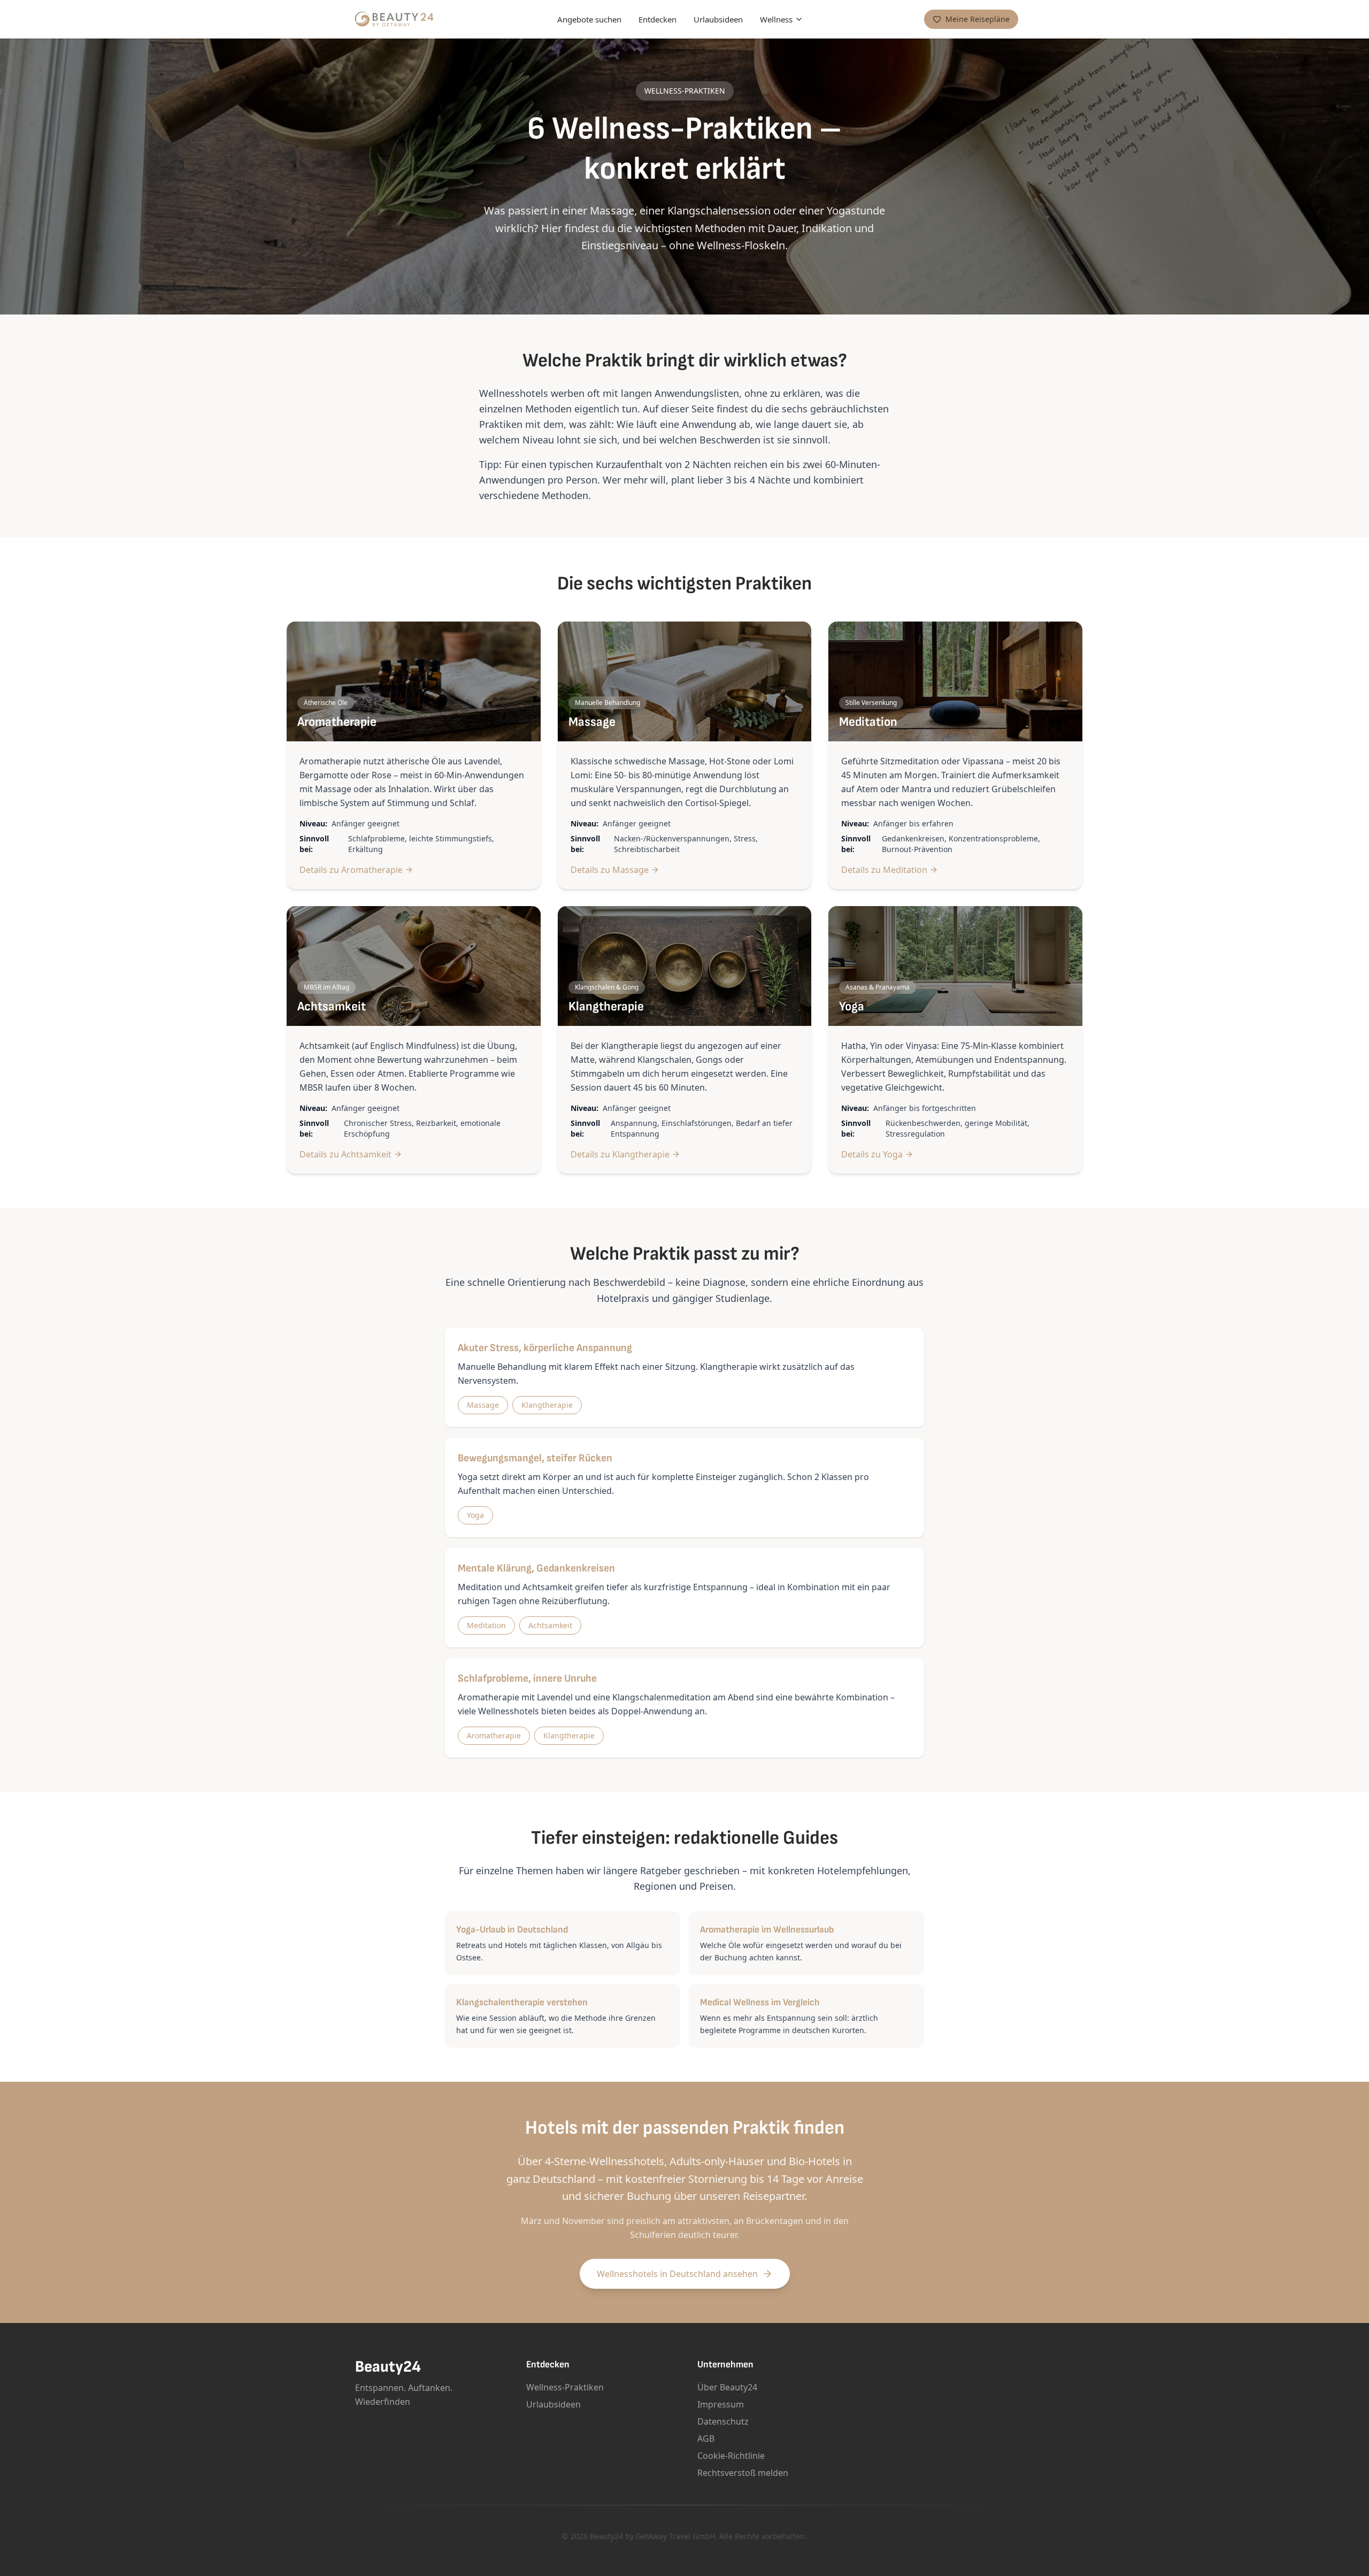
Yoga (475, 1515)
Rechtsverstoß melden (743, 2473)
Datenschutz (723, 2421)
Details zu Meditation (884, 870)
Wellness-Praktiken (565, 2387)
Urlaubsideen (718, 19)
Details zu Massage (610, 870)
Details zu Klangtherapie (620, 1154)
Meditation (486, 1625)
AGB (706, 2439)
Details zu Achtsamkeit (345, 1154)
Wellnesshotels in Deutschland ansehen (677, 2274)
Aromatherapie (494, 1735)
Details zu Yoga (872, 1154)
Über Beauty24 (727, 2387)
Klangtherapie (547, 1405)
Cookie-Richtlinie (731, 2456)
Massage (483, 1405)
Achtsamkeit (550, 1625)
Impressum (721, 2404)
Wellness (776, 19)
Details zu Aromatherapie (351, 870)
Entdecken (657, 19)
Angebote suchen (589, 19)
